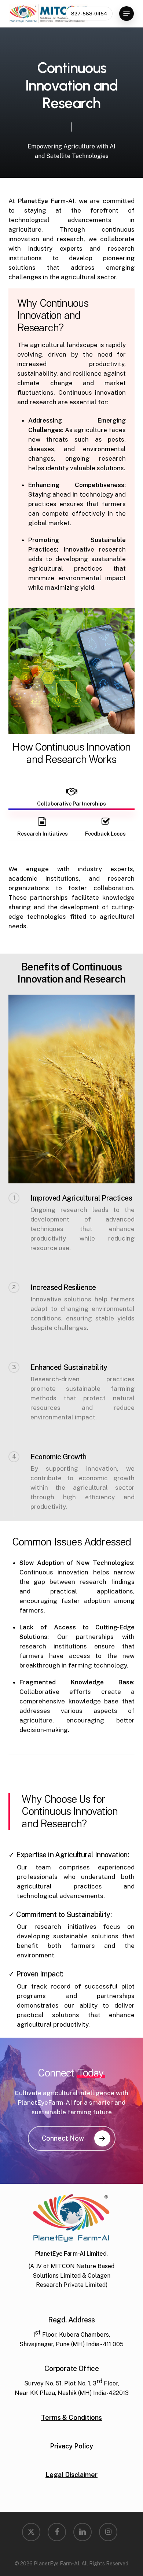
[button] (126, 14)
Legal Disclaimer (71, 2475)
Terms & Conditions (71, 2417)
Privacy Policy (71, 2446)
